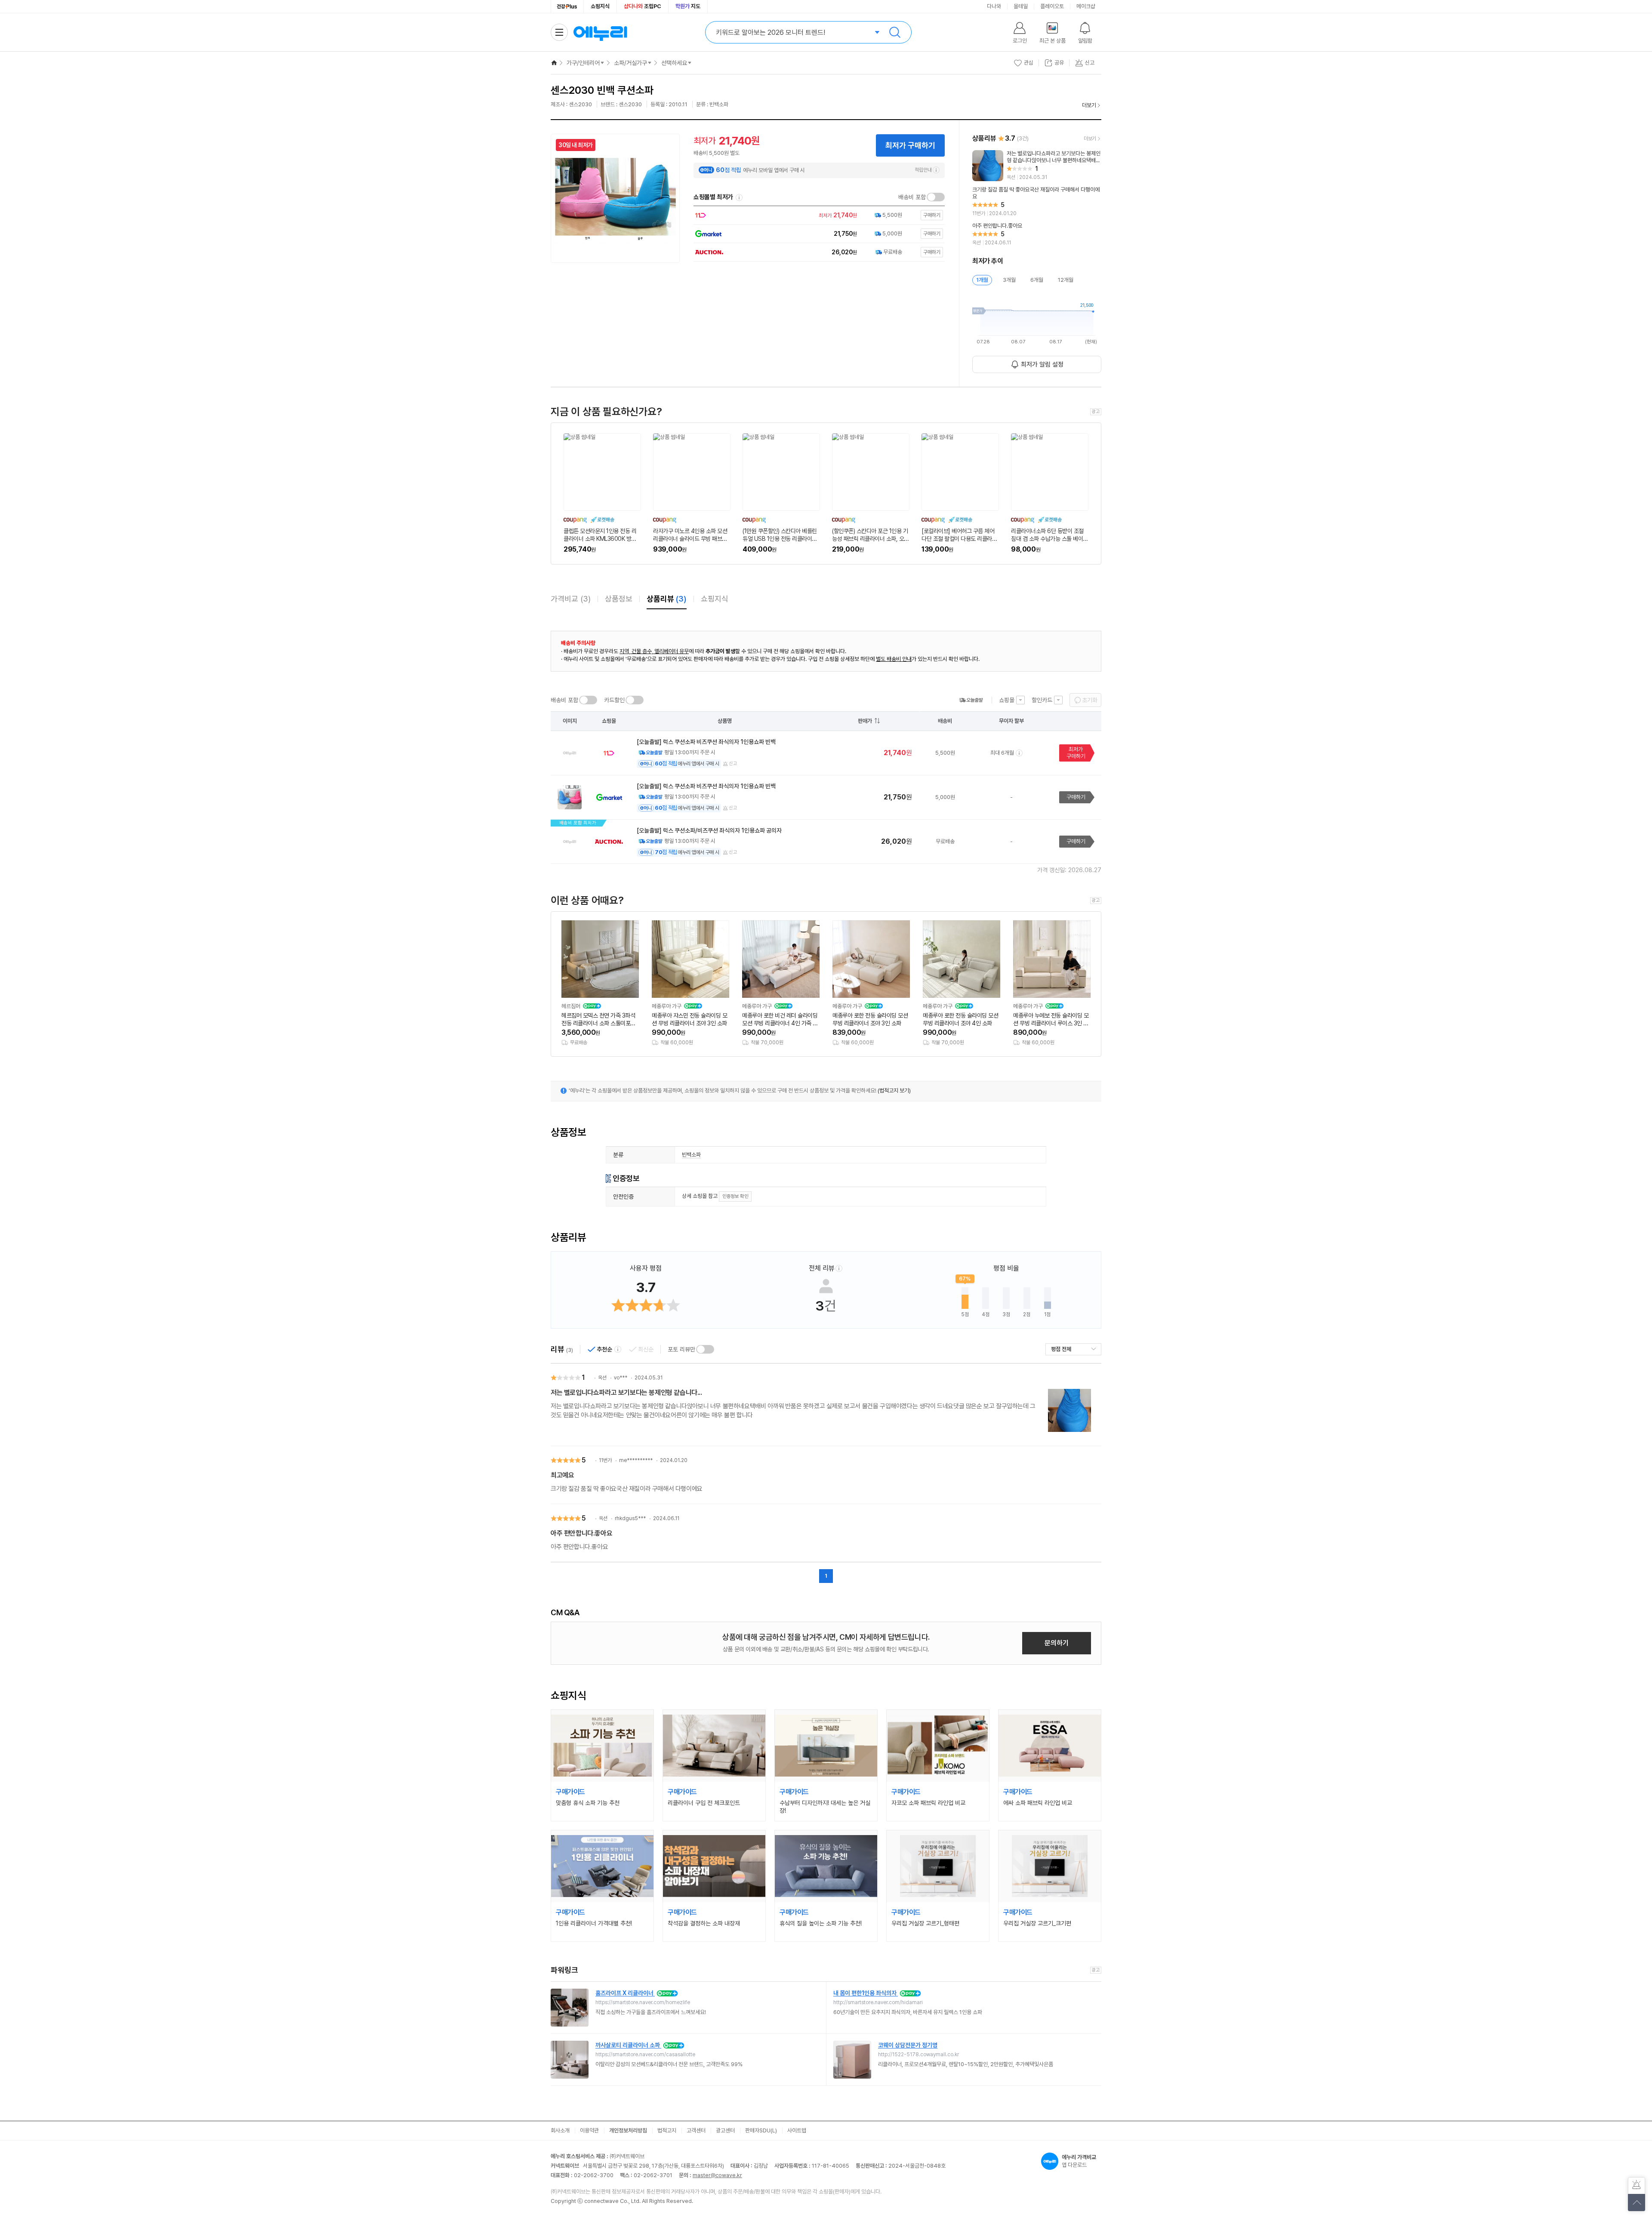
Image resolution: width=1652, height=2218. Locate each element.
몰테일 (1021, 6)
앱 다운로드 (1079, 2161)
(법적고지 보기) (894, 1090)
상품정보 (619, 599)
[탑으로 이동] (1637, 2203)
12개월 (1066, 280)
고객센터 (696, 2130)
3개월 (1009, 280)
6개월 (1037, 280)
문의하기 (1057, 1643)
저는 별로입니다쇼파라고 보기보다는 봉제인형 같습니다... (626, 1393)
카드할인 (614, 700)
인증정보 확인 (735, 1196)
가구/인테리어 (583, 63)
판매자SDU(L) (761, 2130)
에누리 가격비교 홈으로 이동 (600, 32)
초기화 (1090, 700)
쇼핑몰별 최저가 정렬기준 (739, 197)
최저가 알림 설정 (1042, 364)
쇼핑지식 (600, 6)
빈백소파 (691, 1155)
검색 (895, 32)
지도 (688, 6)
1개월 (982, 280)
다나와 (994, 6)
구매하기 (1076, 797)
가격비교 (571, 599)
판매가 (865, 721)
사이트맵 (797, 2130)
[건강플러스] (567, 6)
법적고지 (667, 2130)
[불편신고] (1637, 2186)
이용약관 (589, 2130)
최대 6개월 (1002, 753)
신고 (733, 763)
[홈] (554, 63)
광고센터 (725, 2130)
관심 (1029, 63)
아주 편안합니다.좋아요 (581, 1533)
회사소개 (560, 2130)
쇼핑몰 (1007, 700)
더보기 (1089, 105)
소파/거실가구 (630, 63)
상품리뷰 (667, 599)
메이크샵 (1086, 6)
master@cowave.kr (717, 2175)
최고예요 (562, 1475)
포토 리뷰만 (681, 1349)
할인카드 (1042, 700)
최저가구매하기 (1076, 753)
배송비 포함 (912, 197)
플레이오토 (1052, 6)
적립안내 (923, 170)
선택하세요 (674, 63)
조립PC (643, 6)
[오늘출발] (971, 700)
